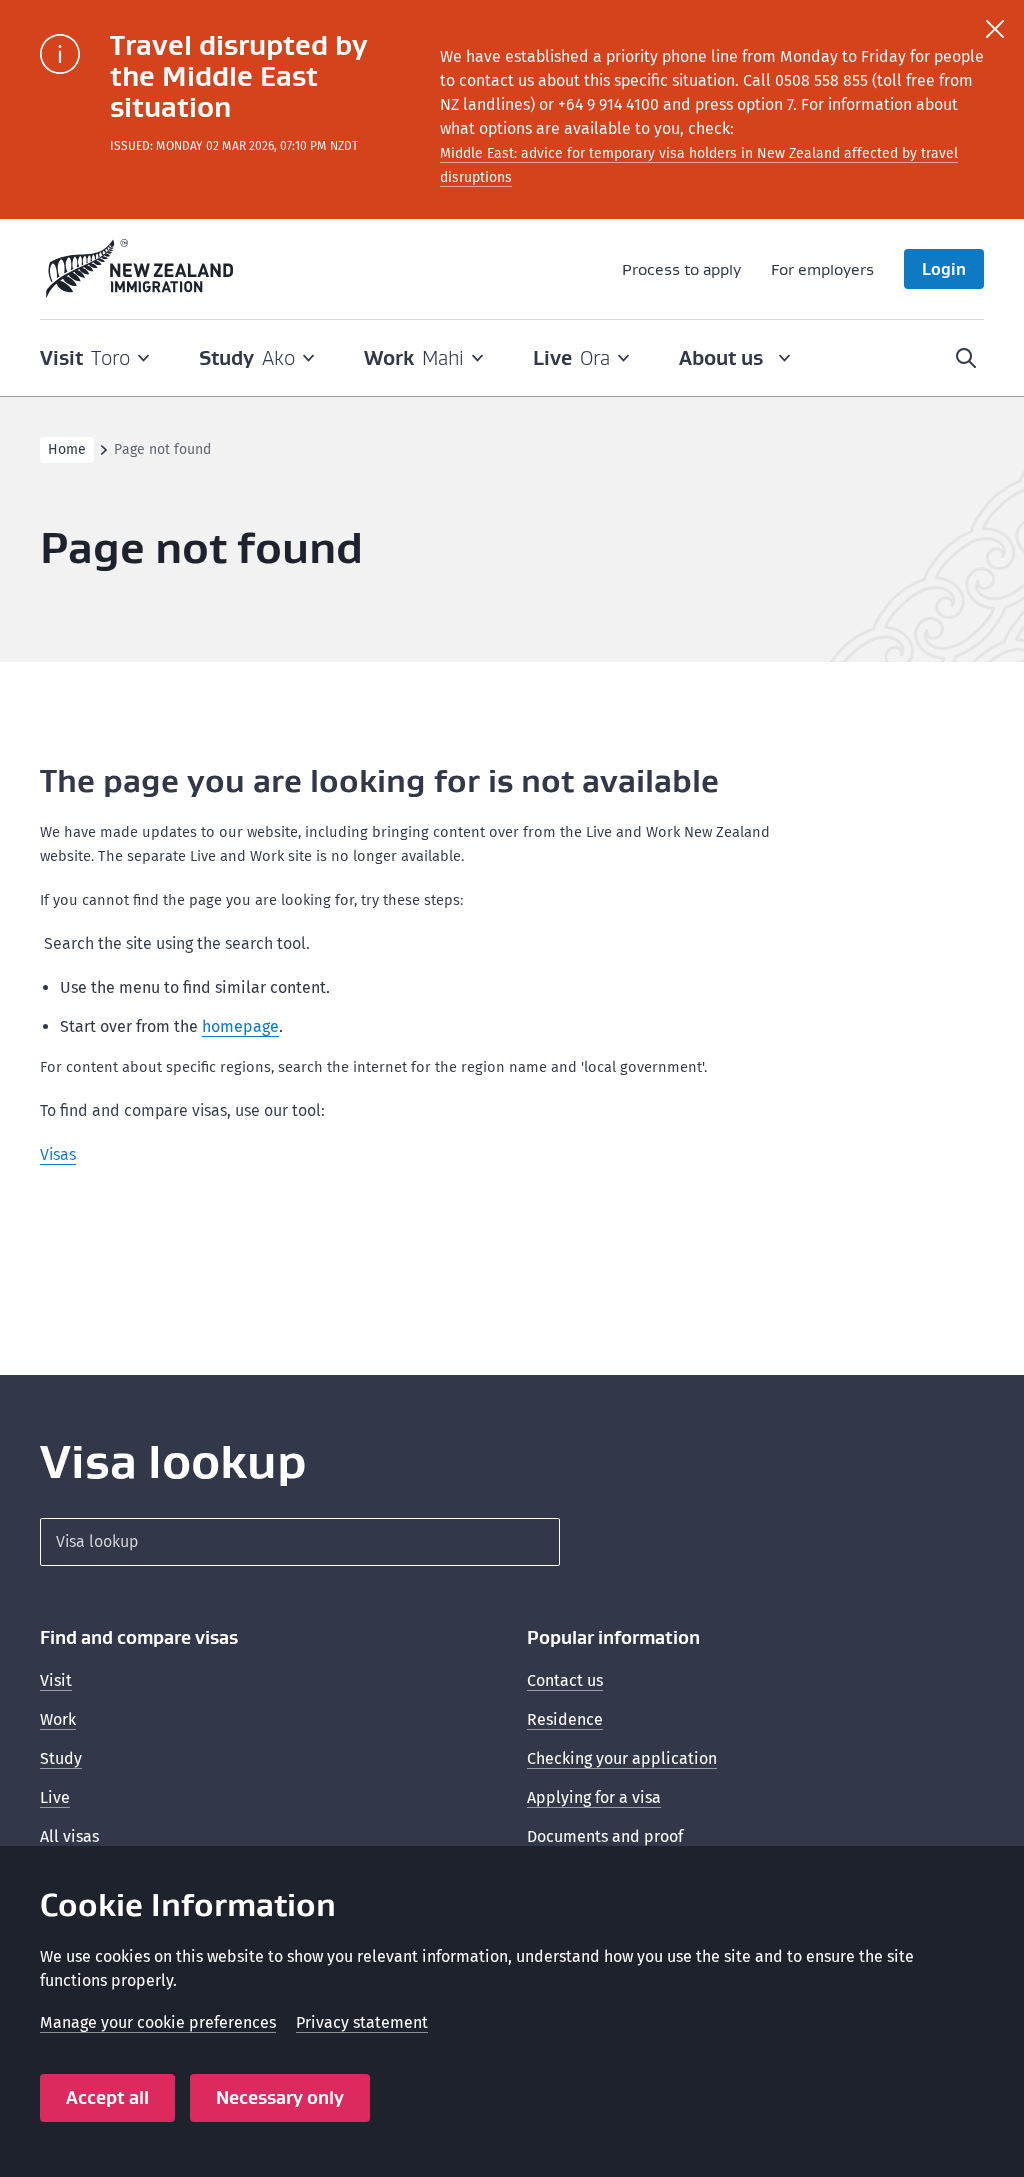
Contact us (565, 1680)
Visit (56, 1680)
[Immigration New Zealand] (140, 269)
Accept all (107, 2097)
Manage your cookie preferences (158, 2022)
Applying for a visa (594, 1797)
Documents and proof (605, 1836)
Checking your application (622, 1758)
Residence (565, 1719)
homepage (240, 1026)
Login (944, 269)
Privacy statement (362, 2022)
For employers (822, 269)
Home (67, 449)
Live (55, 1797)
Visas (58, 1154)
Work (58, 1719)
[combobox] (300, 1542)
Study (61, 1758)
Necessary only (280, 2097)
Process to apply (681, 269)
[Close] (995, 29)
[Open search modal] (966, 358)
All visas (69, 1836)
